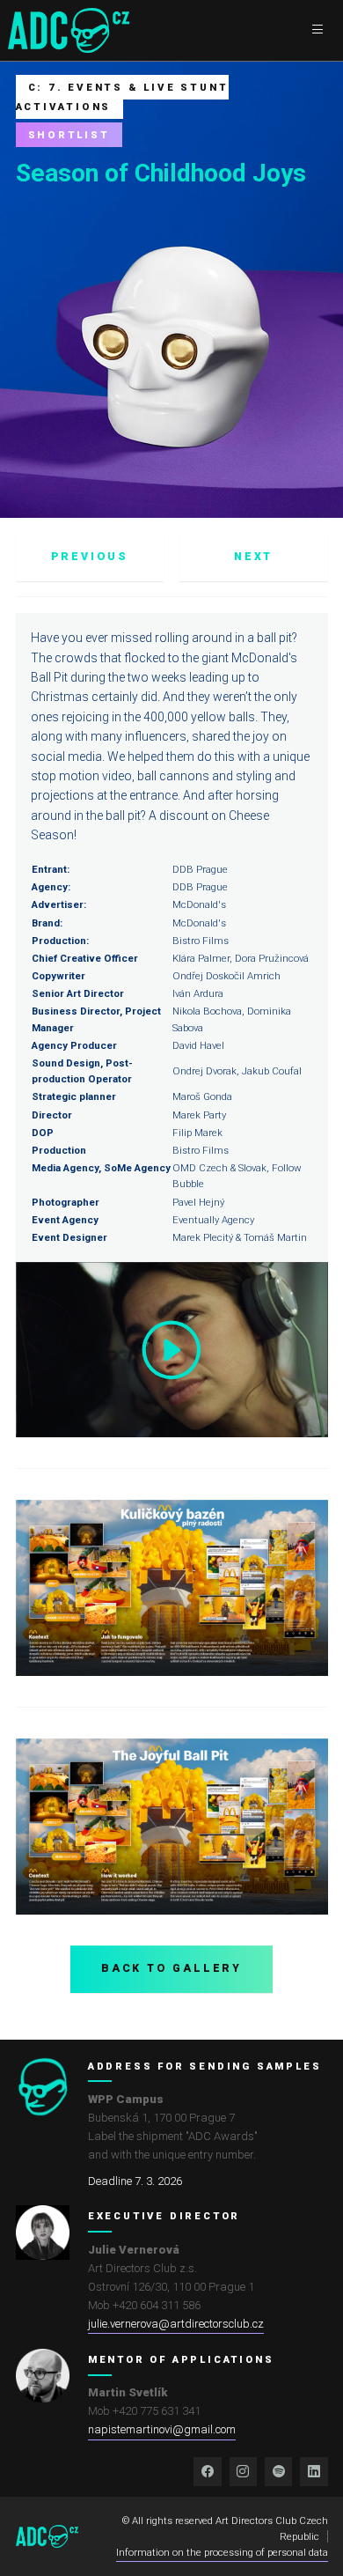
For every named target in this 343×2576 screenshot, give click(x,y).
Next (253, 557)
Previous (90, 557)
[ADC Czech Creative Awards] (69, 30)
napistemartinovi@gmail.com (162, 2429)
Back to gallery (171, 1968)
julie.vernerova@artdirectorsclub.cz (176, 2324)
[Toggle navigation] (317, 30)
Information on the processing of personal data (222, 2552)
